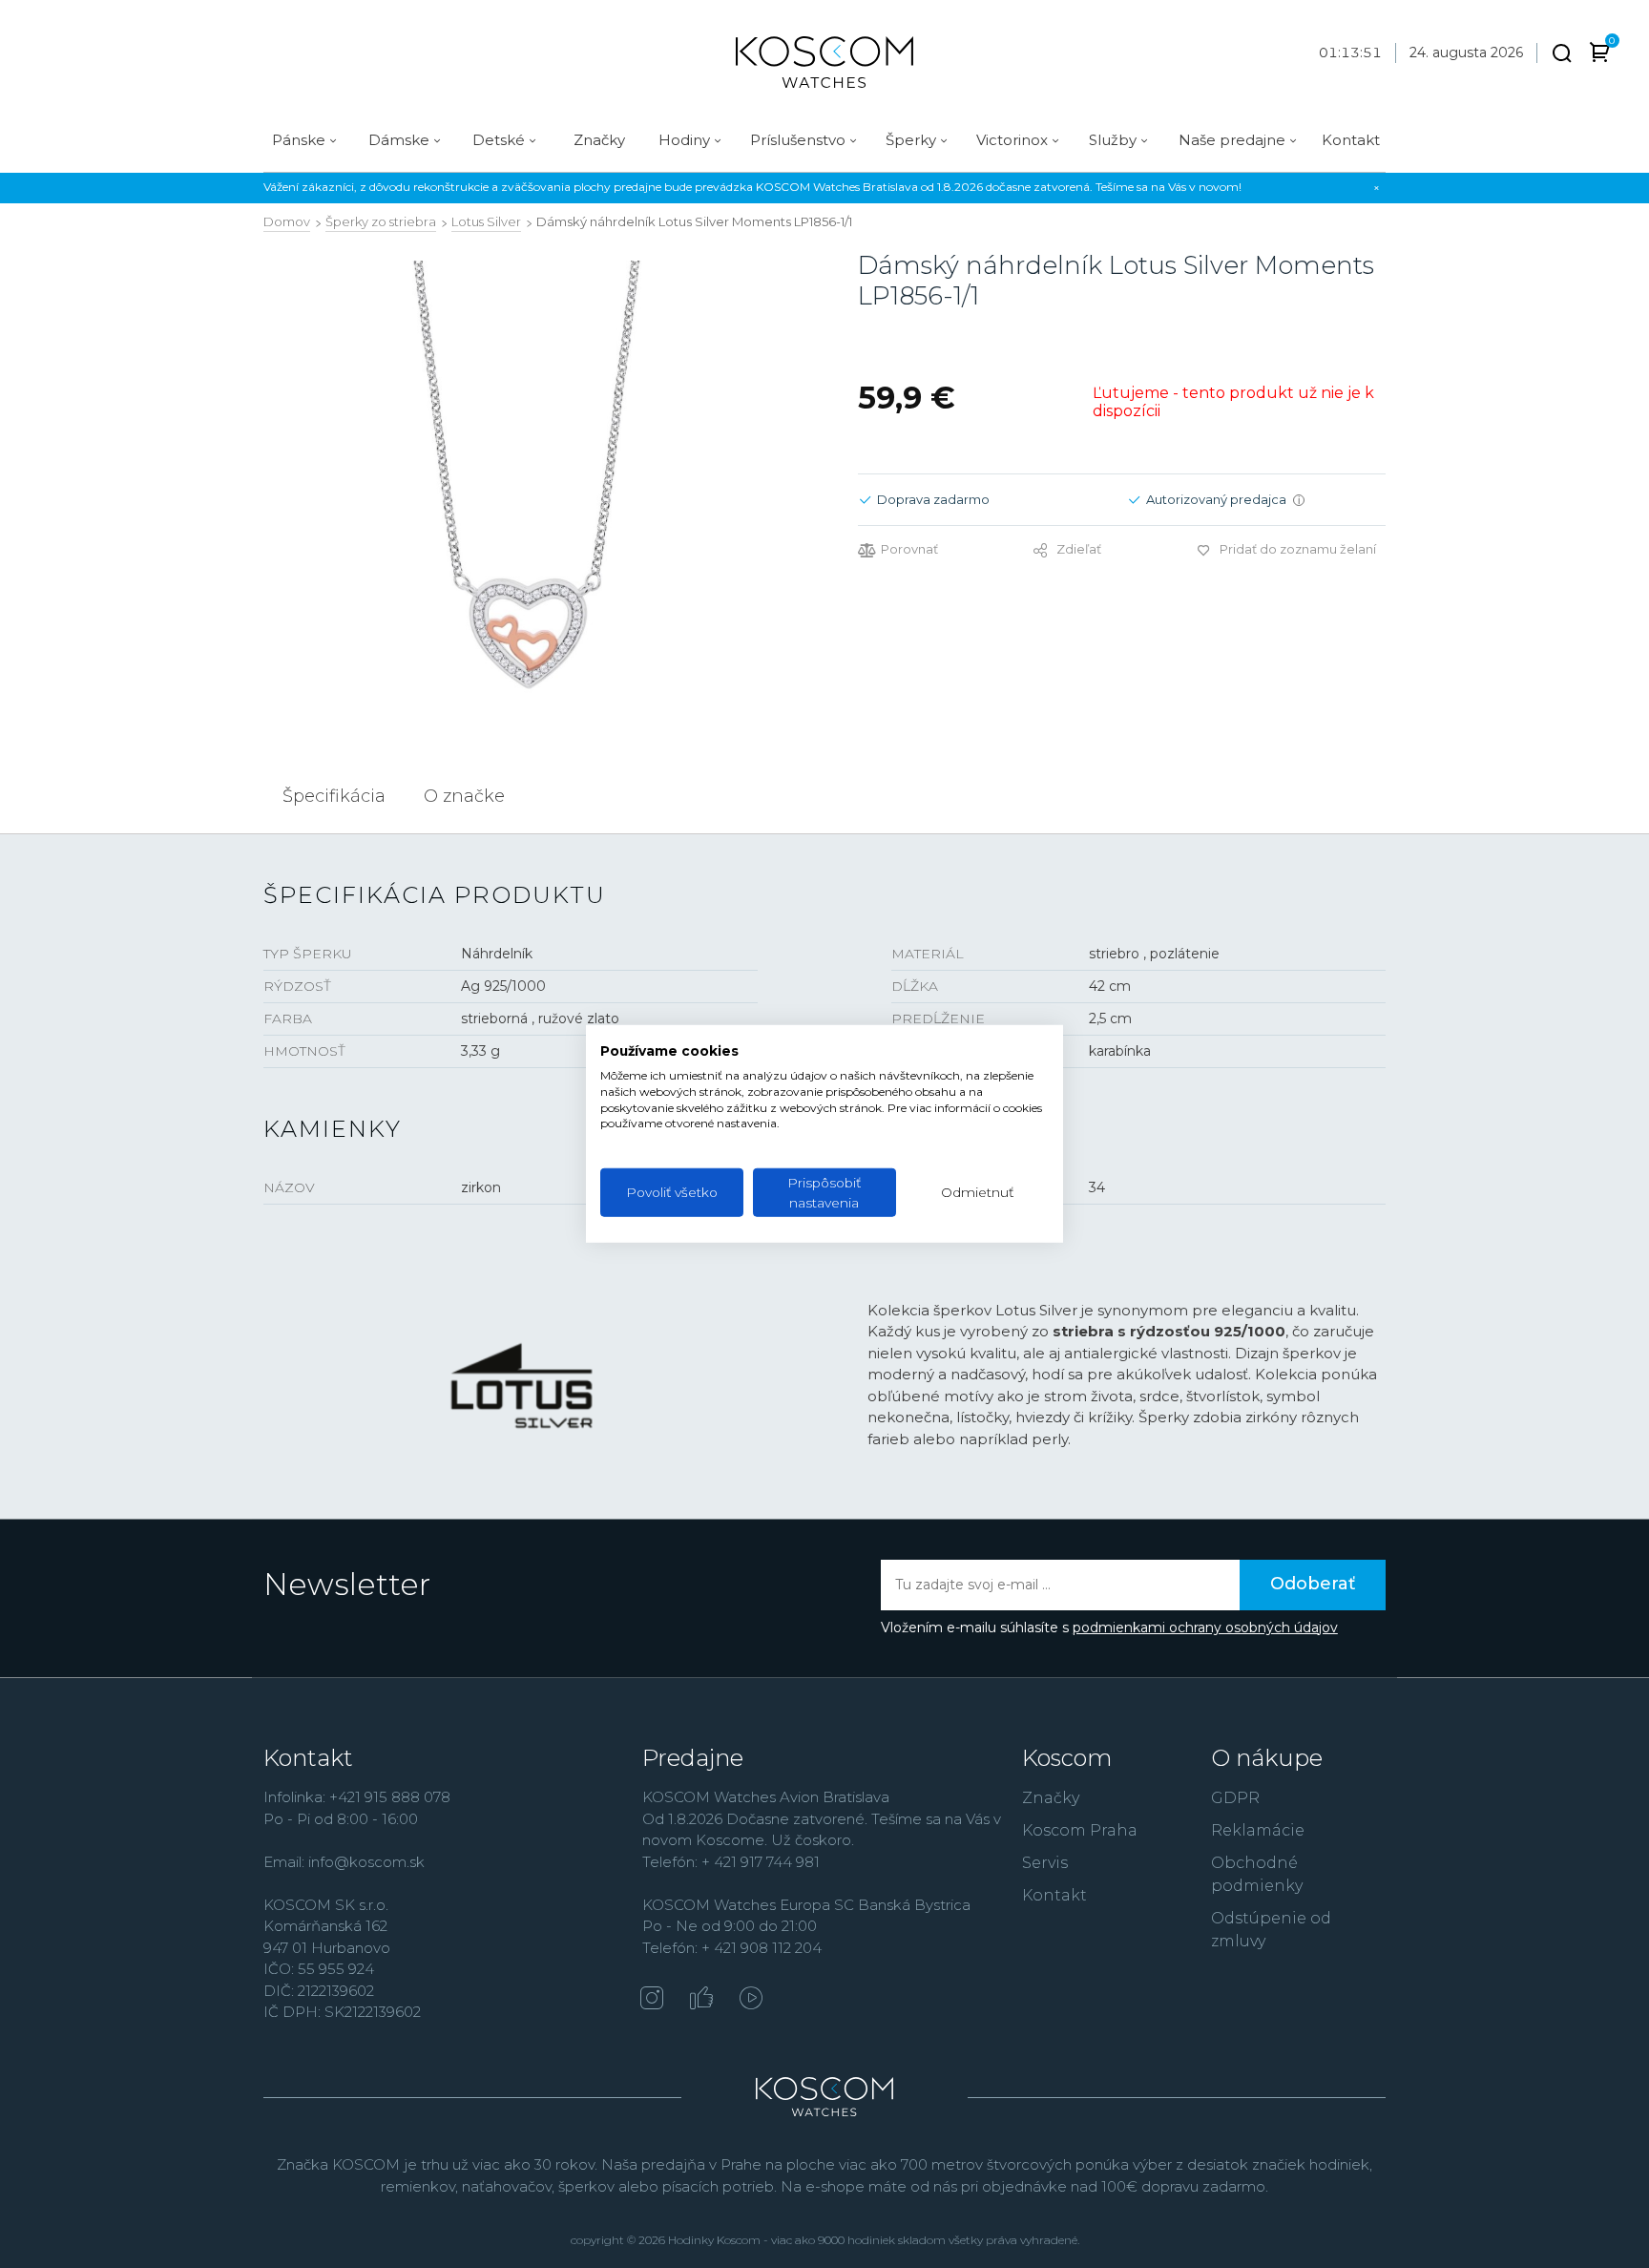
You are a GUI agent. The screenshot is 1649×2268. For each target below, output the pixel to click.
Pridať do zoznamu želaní (1298, 549)
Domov (287, 221)
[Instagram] (652, 2000)
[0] (1600, 56)
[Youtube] (751, 2000)
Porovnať (909, 549)
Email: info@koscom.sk (344, 1862)
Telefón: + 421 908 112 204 (732, 1948)
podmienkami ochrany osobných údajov (1205, 1627)
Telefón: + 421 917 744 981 (731, 1862)
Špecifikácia (334, 796)
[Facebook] (701, 2000)
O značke (464, 796)
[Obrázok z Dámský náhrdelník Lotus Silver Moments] (527, 479)
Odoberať (1313, 1584)
